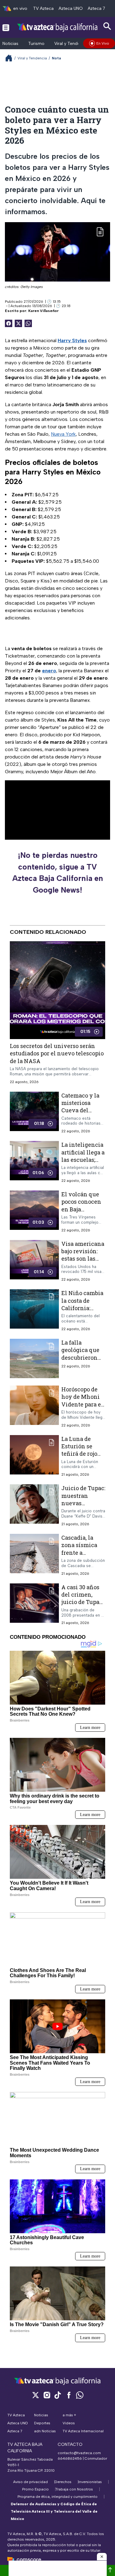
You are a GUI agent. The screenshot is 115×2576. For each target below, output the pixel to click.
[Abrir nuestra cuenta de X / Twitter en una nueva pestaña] (36, 2395)
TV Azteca (43, 8)
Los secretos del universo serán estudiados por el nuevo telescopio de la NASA (57, 1053)
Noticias (10, 44)
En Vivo (103, 43)
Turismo (36, 44)
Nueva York (63, 434)
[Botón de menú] (6, 27)
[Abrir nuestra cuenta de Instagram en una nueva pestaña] (47, 2395)
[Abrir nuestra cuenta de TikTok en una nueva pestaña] (58, 2395)
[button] (102, 2557)
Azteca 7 (96, 8)
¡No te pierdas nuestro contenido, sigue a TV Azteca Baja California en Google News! (58, 872)
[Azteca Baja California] (57, 27)
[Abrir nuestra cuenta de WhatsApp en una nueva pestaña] (80, 2395)
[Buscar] (107, 26)
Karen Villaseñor (43, 311)
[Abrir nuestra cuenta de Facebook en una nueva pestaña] (69, 2395)
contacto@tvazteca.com (79, 2453)
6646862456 (70, 2458)
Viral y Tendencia (71, 44)
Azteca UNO (71, 8)
